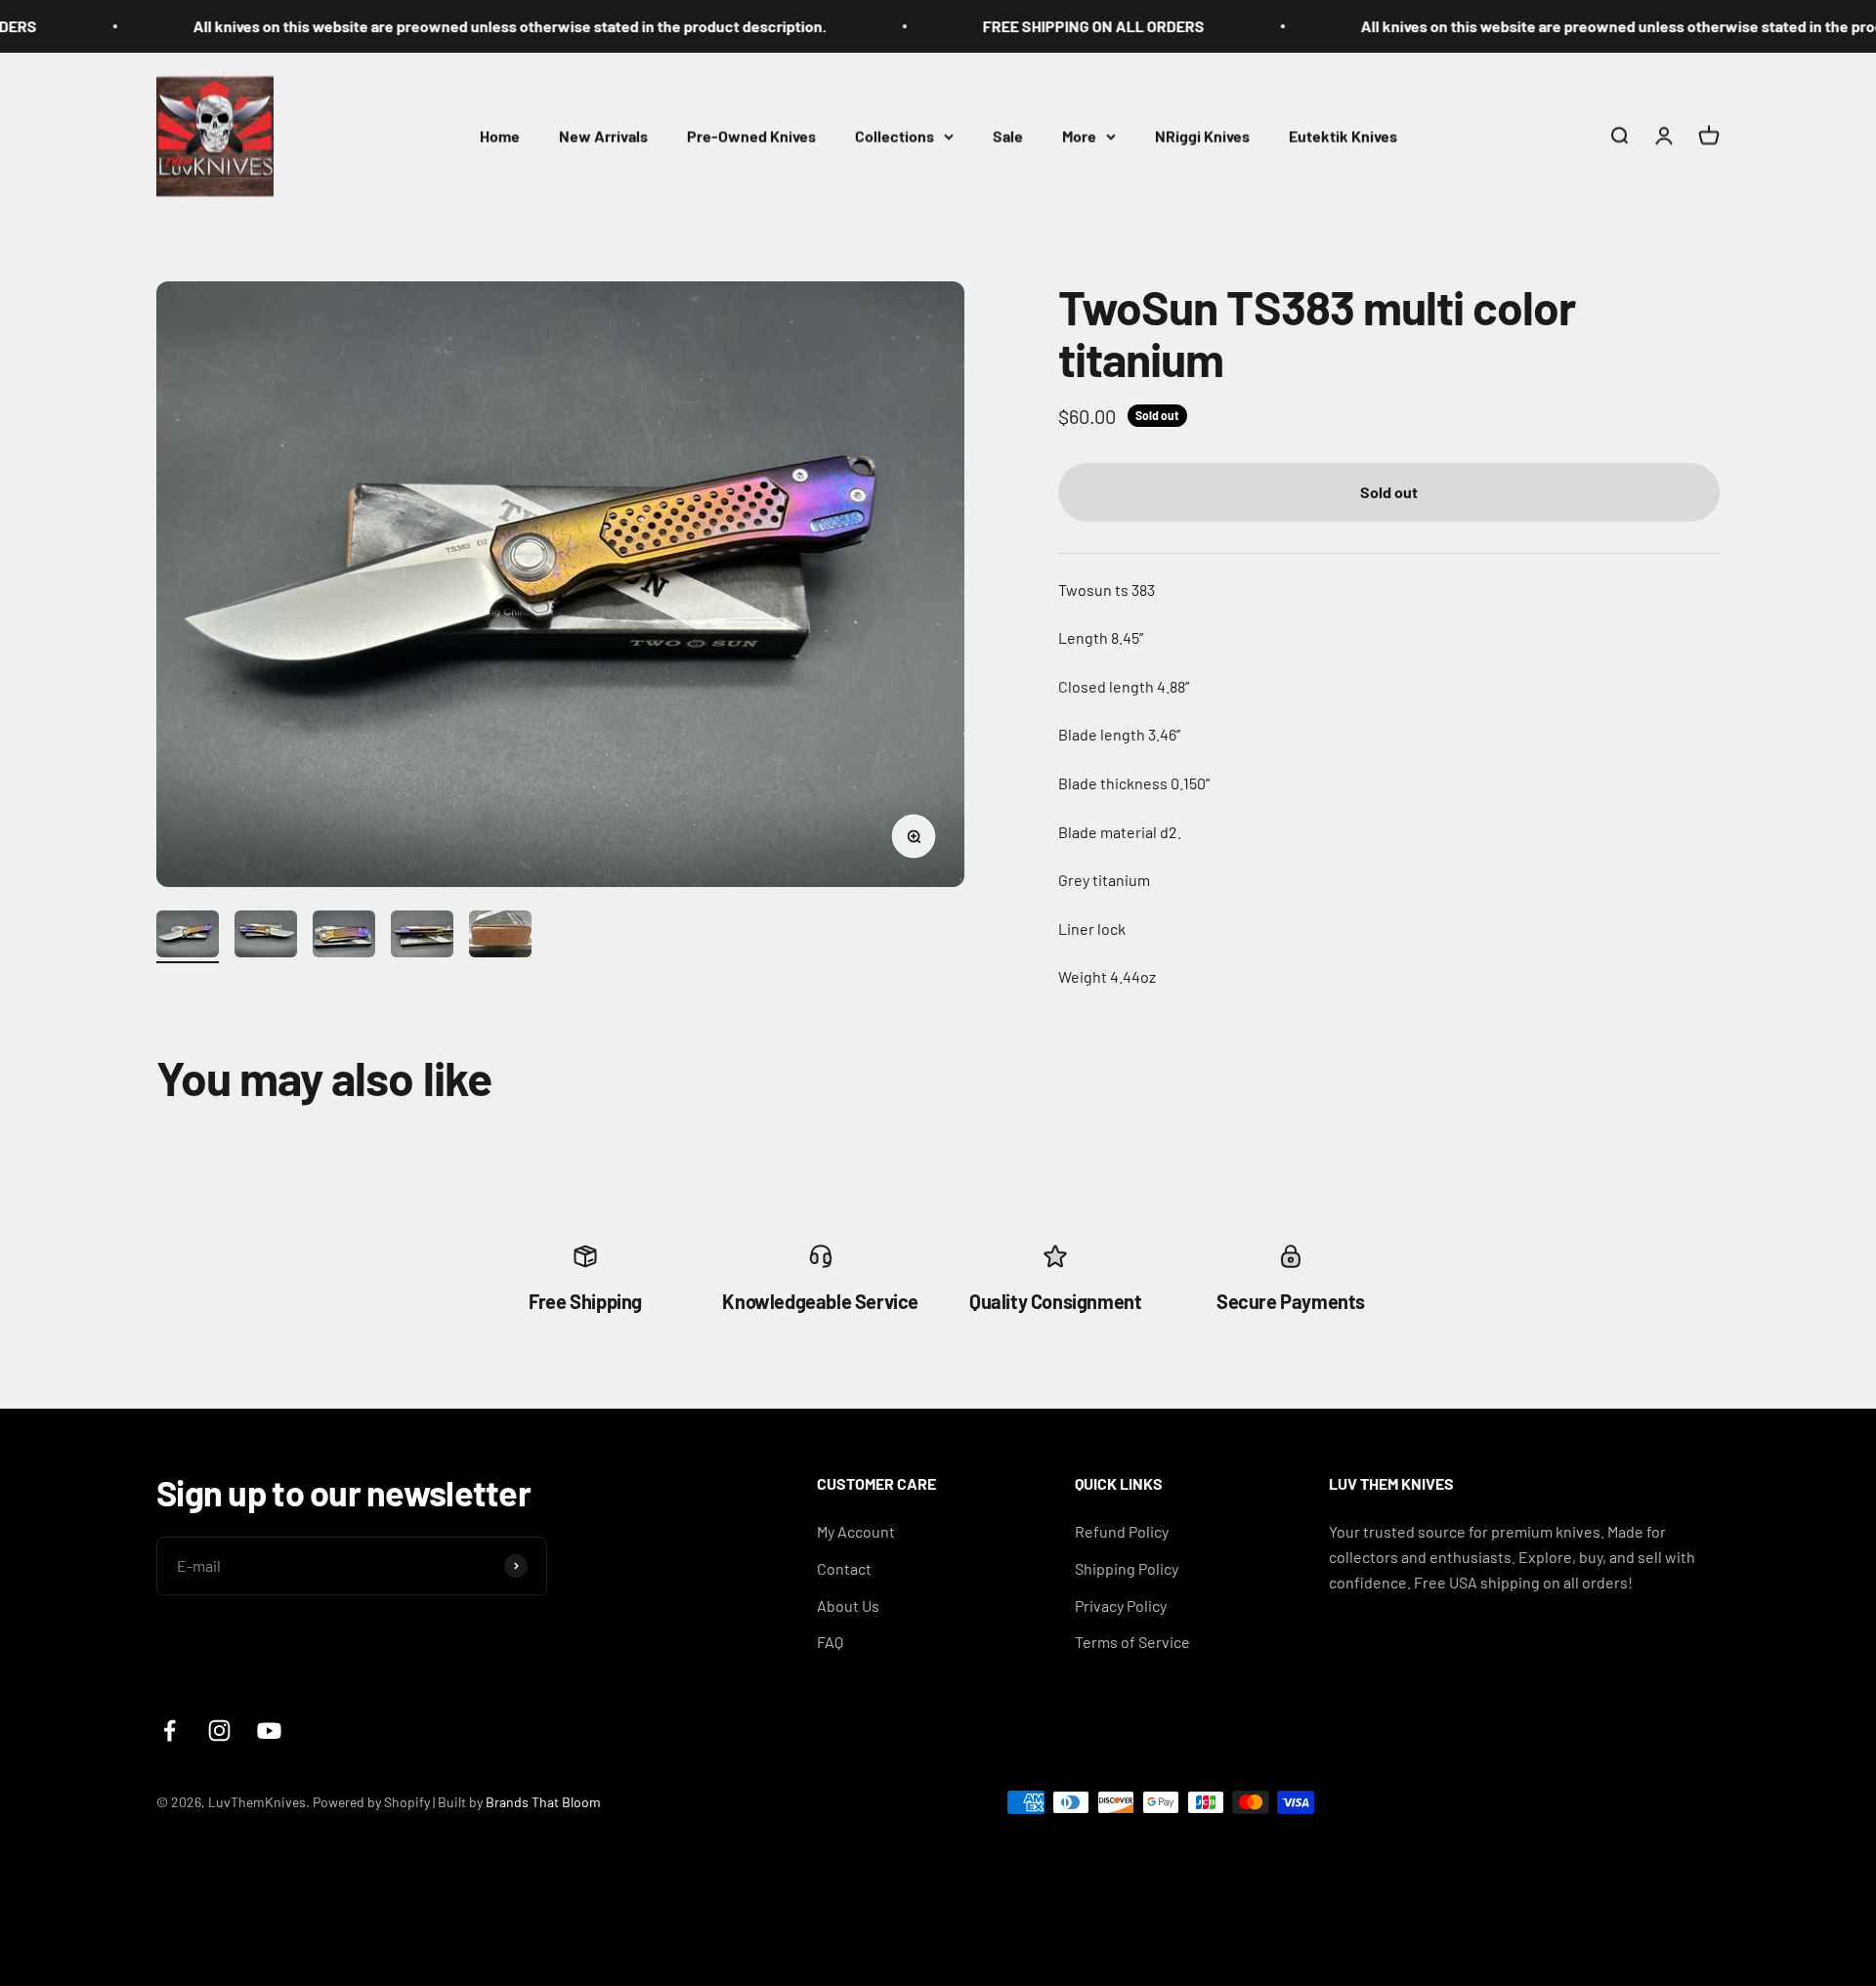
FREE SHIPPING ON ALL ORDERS (1011, 26)
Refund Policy (1122, 1531)
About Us (848, 1606)
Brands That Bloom (543, 1802)
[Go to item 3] (344, 937)
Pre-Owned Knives (751, 135)
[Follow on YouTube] (269, 1731)
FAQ (830, 1642)
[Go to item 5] (500, 937)
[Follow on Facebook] (170, 1731)
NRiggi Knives (1202, 135)
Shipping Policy (1127, 1568)
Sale (1008, 135)
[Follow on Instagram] (219, 1731)
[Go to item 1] (188, 937)
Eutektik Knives (1343, 135)
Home (500, 135)
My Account (856, 1531)
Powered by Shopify (371, 1802)
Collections (895, 135)
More (1079, 135)
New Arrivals (603, 135)
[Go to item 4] (422, 937)
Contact (844, 1568)
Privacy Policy (1121, 1606)
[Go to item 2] (266, 937)
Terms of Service (1132, 1642)
